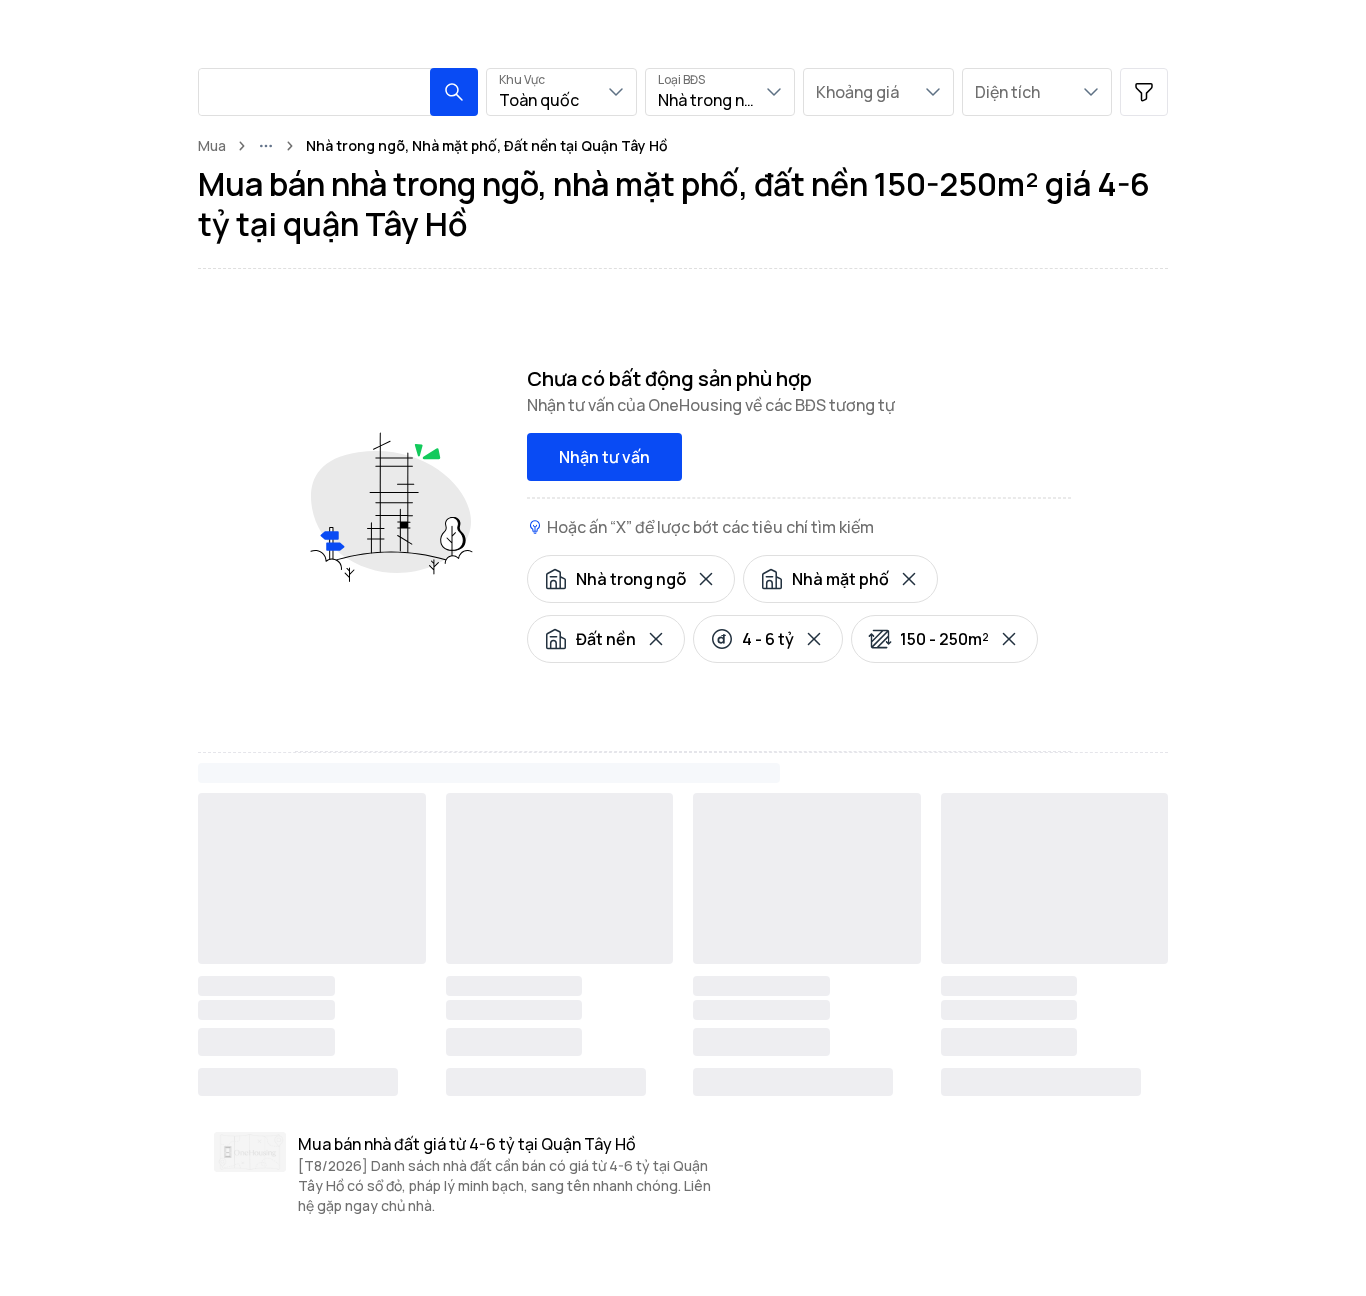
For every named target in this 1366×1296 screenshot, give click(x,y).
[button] (454, 92)
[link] (487, 146)
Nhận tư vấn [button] (604, 457)
